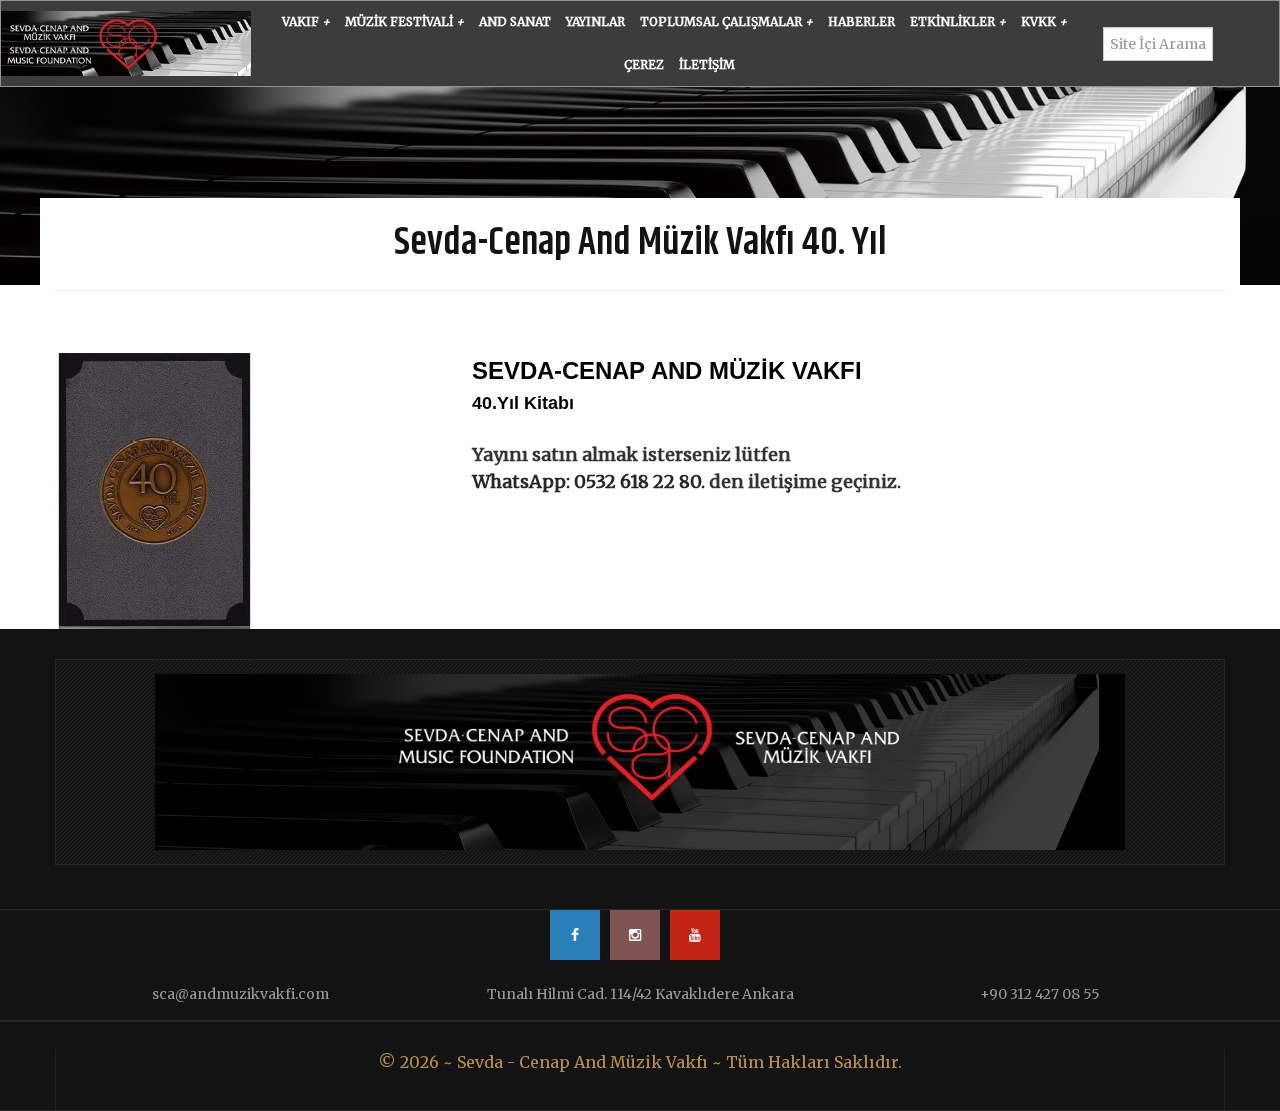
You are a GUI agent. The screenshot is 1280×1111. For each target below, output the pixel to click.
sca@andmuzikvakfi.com (240, 994)
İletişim (707, 64)
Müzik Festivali (404, 21)
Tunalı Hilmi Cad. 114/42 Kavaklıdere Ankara (640, 994)
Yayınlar (595, 21)
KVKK (1044, 21)
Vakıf (306, 21)
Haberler (861, 21)
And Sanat (515, 21)
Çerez (644, 64)
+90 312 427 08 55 (1040, 994)
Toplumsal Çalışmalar (726, 21)
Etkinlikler (958, 21)
